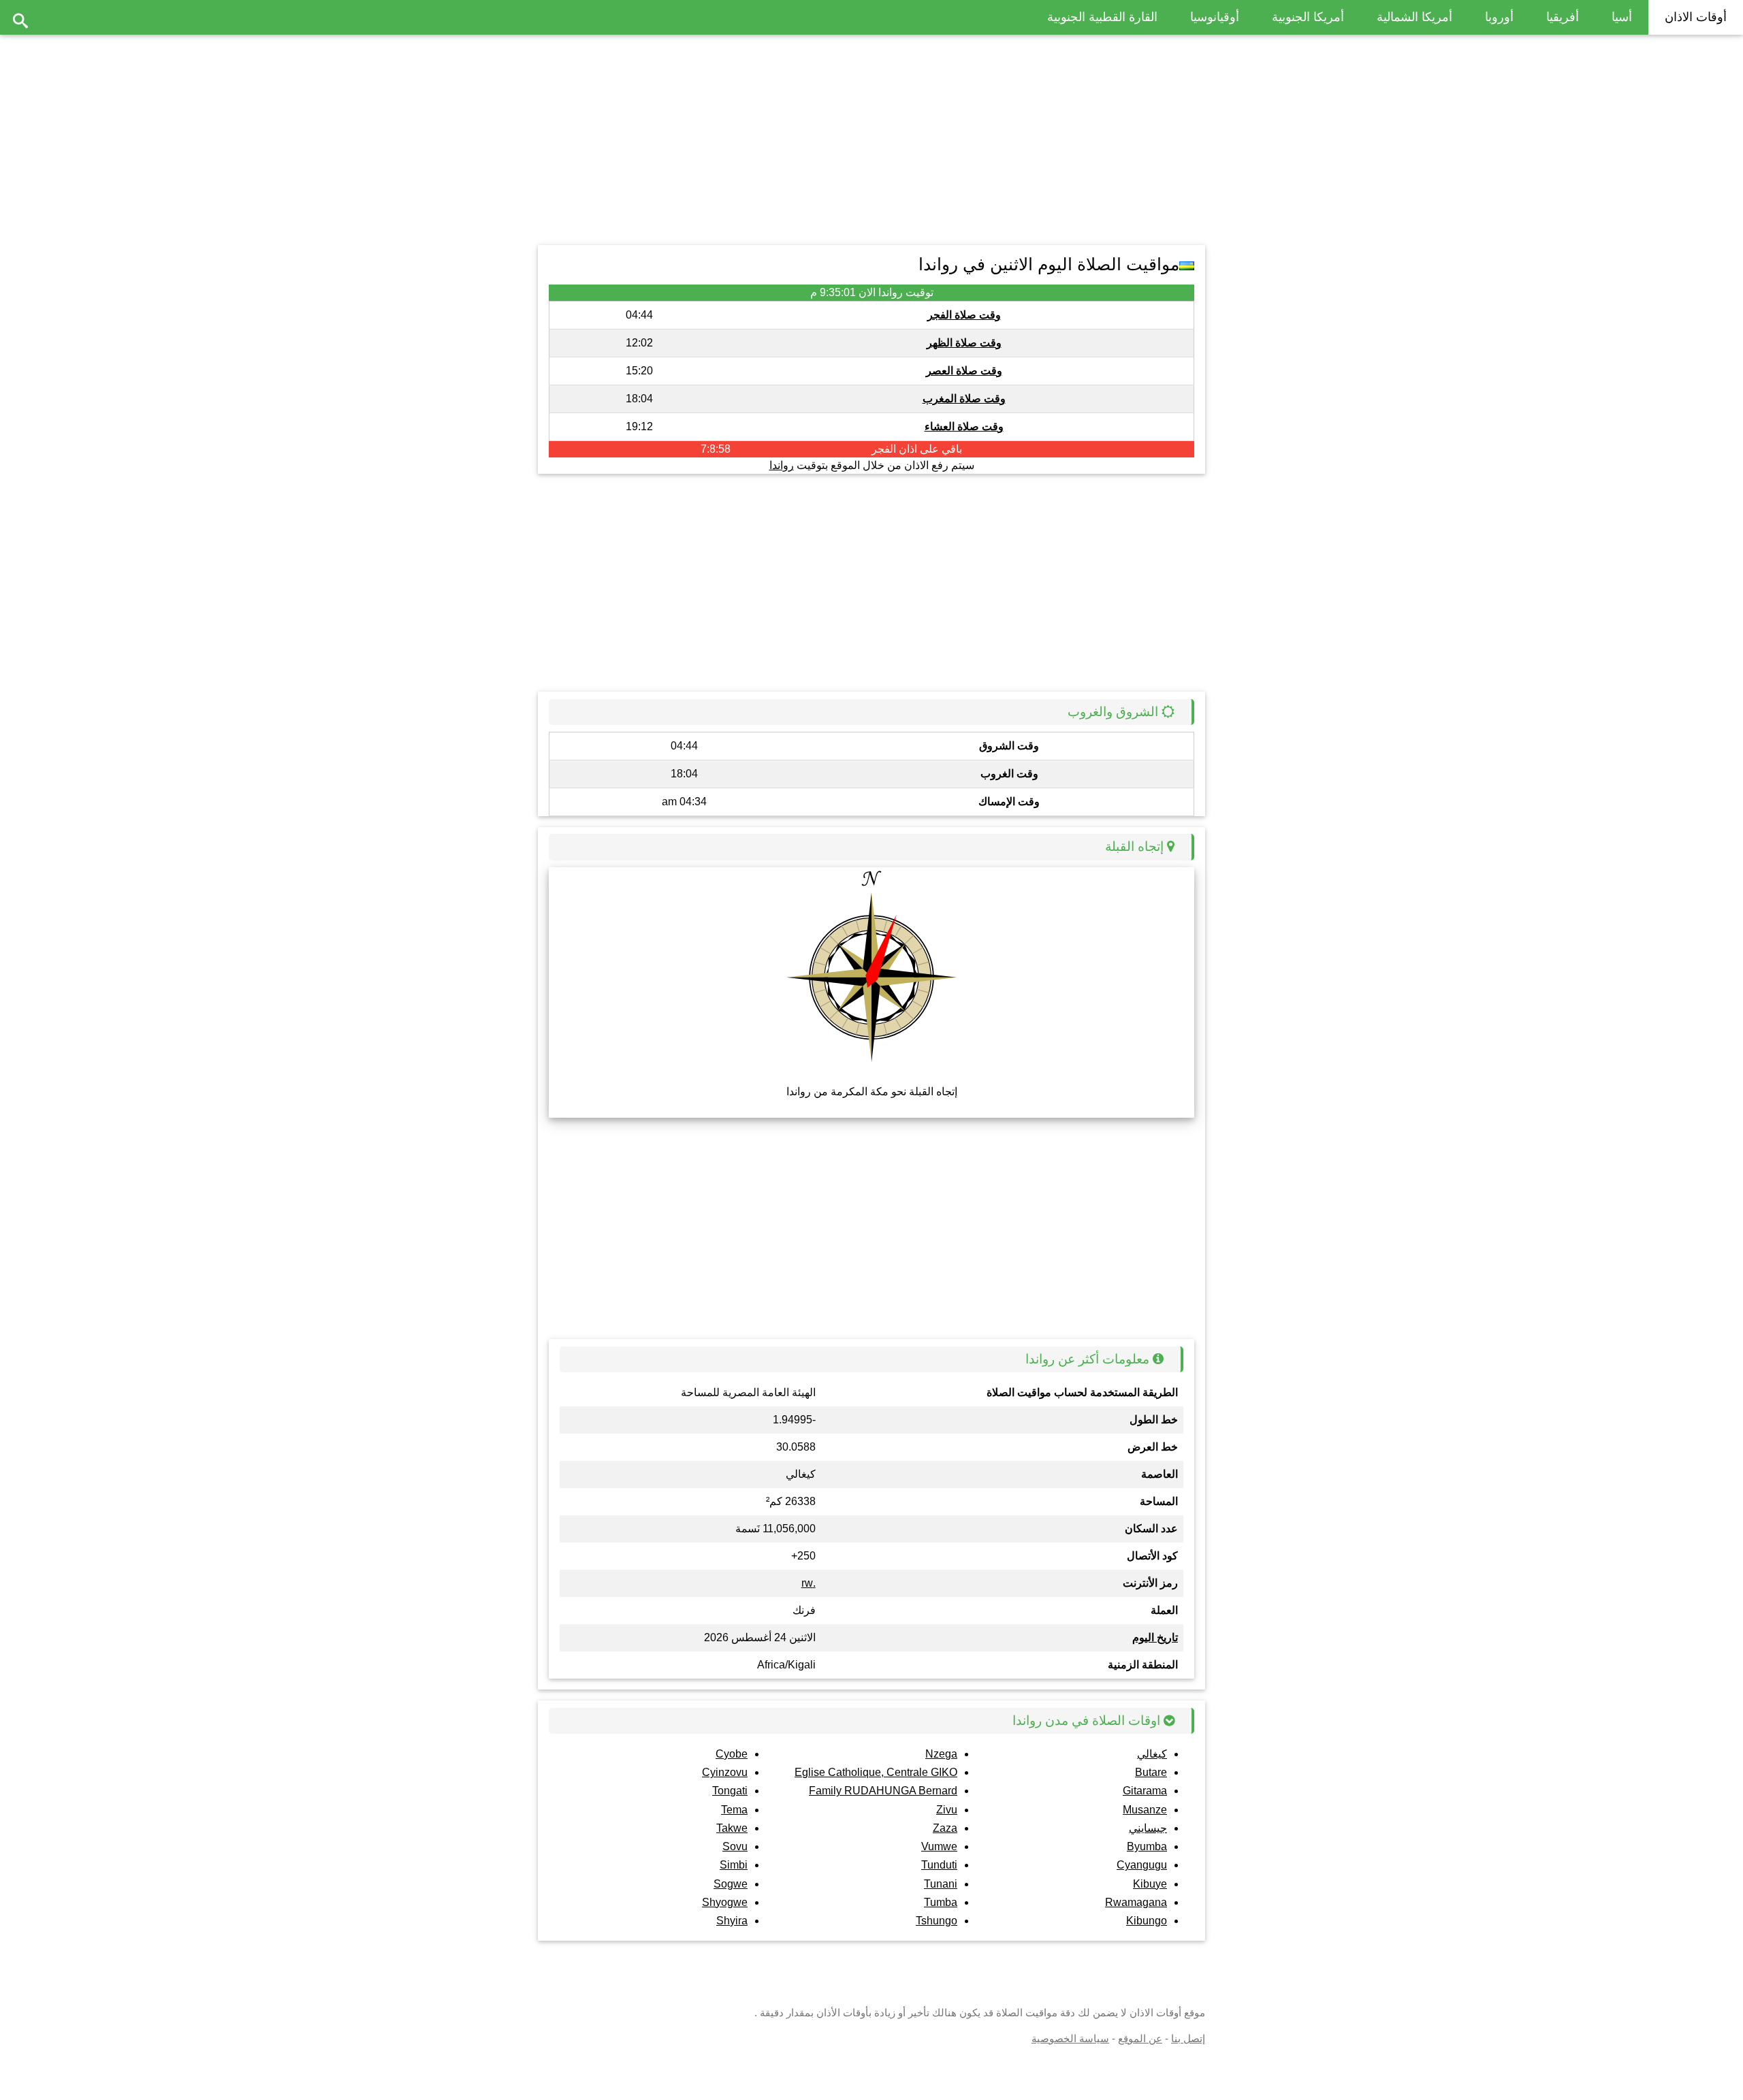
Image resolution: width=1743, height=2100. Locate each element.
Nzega (941, 1754)
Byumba (1147, 1846)
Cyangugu (1142, 1865)
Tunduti (939, 1865)
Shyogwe (725, 1902)
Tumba (941, 1902)
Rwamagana (1136, 1902)
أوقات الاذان (1696, 17)
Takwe (732, 1828)
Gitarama (1145, 1791)
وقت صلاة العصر (964, 371)
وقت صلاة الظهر (964, 343)
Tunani (941, 1884)
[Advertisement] (871, 136)
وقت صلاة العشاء (964, 426)
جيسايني (1148, 1828)
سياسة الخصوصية (1070, 2038)
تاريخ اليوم (1155, 1637)
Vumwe (939, 1846)
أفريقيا (1563, 17)
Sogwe (731, 1884)
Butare (1151, 1772)
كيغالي (1152, 1754)
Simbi (734, 1865)
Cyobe (732, 1754)
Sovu (735, 1846)
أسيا (1622, 17)
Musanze (1145, 1810)
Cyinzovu (725, 1772)
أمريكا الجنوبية (1308, 17)
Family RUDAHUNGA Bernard (883, 1791)
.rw (809, 1583)
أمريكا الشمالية (1414, 17)
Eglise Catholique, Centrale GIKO (876, 1772)
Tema (734, 1810)
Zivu (947, 1810)
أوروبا (1499, 17)
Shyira (732, 1921)
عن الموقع (1140, 2038)
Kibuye (1150, 1884)
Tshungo (937, 1921)
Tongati (730, 1791)
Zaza (945, 1828)
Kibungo (1147, 1921)
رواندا (782, 465)
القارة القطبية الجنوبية (1102, 17)
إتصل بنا (1188, 2038)
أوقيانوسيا (1215, 17)
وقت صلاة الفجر (964, 315)
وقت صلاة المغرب (964, 399)
